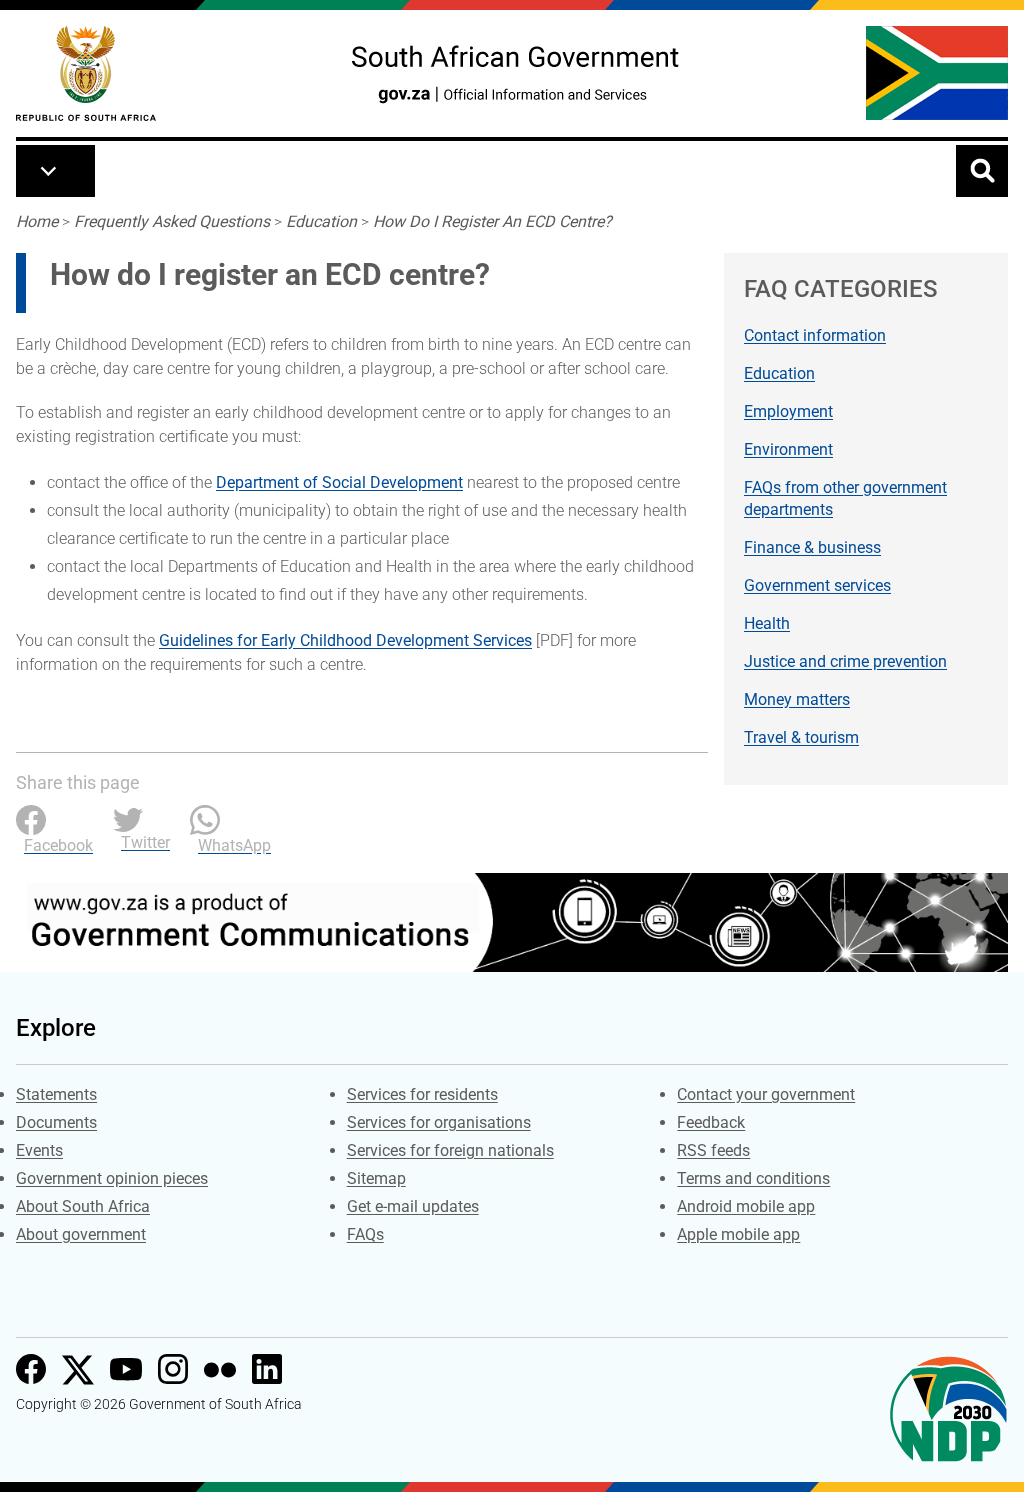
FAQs (365, 1234)
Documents (56, 1122)
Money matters (797, 699)
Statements (56, 1094)
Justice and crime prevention (845, 661)
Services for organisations (439, 1122)
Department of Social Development (339, 482)
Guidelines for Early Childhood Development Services (345, 640)
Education (321, 221)
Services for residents (422, 1094)
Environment (788, 449)
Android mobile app (746, 1206)
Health (767, 623)
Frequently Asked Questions (172, 221)
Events (39, 1150)
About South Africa (83, 1206)
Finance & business (812, 547)
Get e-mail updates (413, 1206)
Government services (817, 585)
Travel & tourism (801, 737)
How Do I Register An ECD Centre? (492, 221)
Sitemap (376, 1178)
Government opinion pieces (112, 1178)
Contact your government (766, 1094)
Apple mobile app (738, 1234)
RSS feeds (713, 1150)
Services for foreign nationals (450, 1150)
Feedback (711, 1122)
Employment (788, 411)
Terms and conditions (753, 1178)
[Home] (86, 73)
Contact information (815, 335)
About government (81, 1234)
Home (37, 221)
